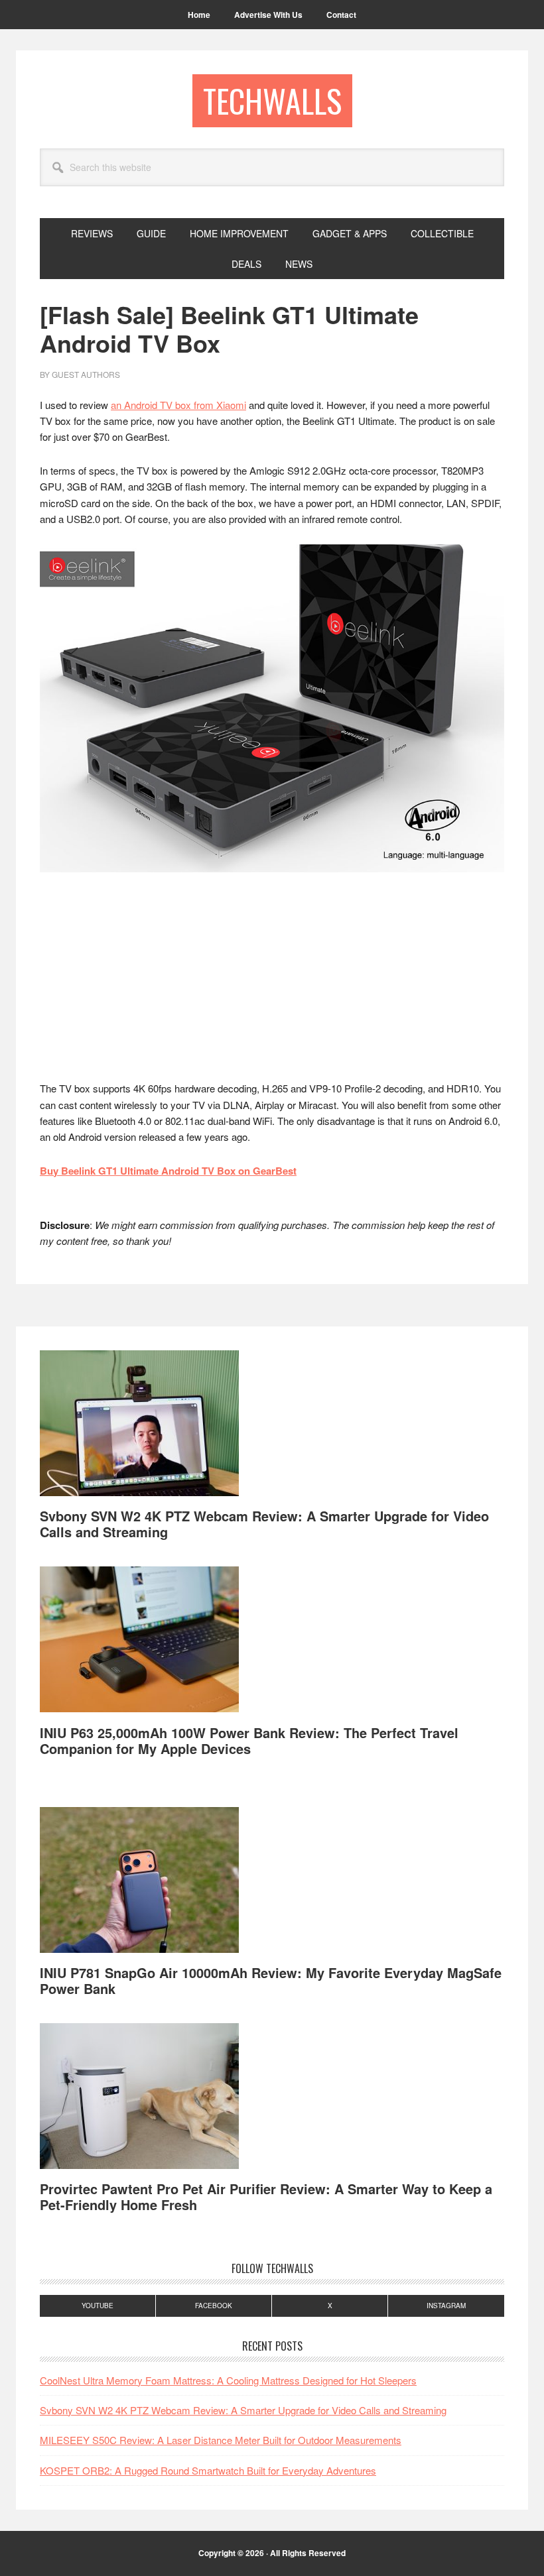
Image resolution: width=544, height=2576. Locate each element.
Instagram (446, 2306)
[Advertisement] (272, 982)
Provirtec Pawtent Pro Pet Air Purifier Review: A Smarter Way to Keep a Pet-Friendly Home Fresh (266, 2196)
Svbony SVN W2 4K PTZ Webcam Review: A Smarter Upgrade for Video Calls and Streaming (264, 1524)
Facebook (214, 2306)
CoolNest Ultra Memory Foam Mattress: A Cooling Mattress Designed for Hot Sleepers (228, 2380)
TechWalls (272, 100)
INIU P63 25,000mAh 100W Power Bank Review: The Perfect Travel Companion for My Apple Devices (249, 1740)
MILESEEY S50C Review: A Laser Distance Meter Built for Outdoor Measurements (221, 2440)
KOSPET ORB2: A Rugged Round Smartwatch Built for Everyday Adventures (208, 2470)
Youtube (98, 2306)
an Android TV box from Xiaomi (178, 405)
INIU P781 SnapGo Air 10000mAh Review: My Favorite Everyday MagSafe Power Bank (271, 1980)
